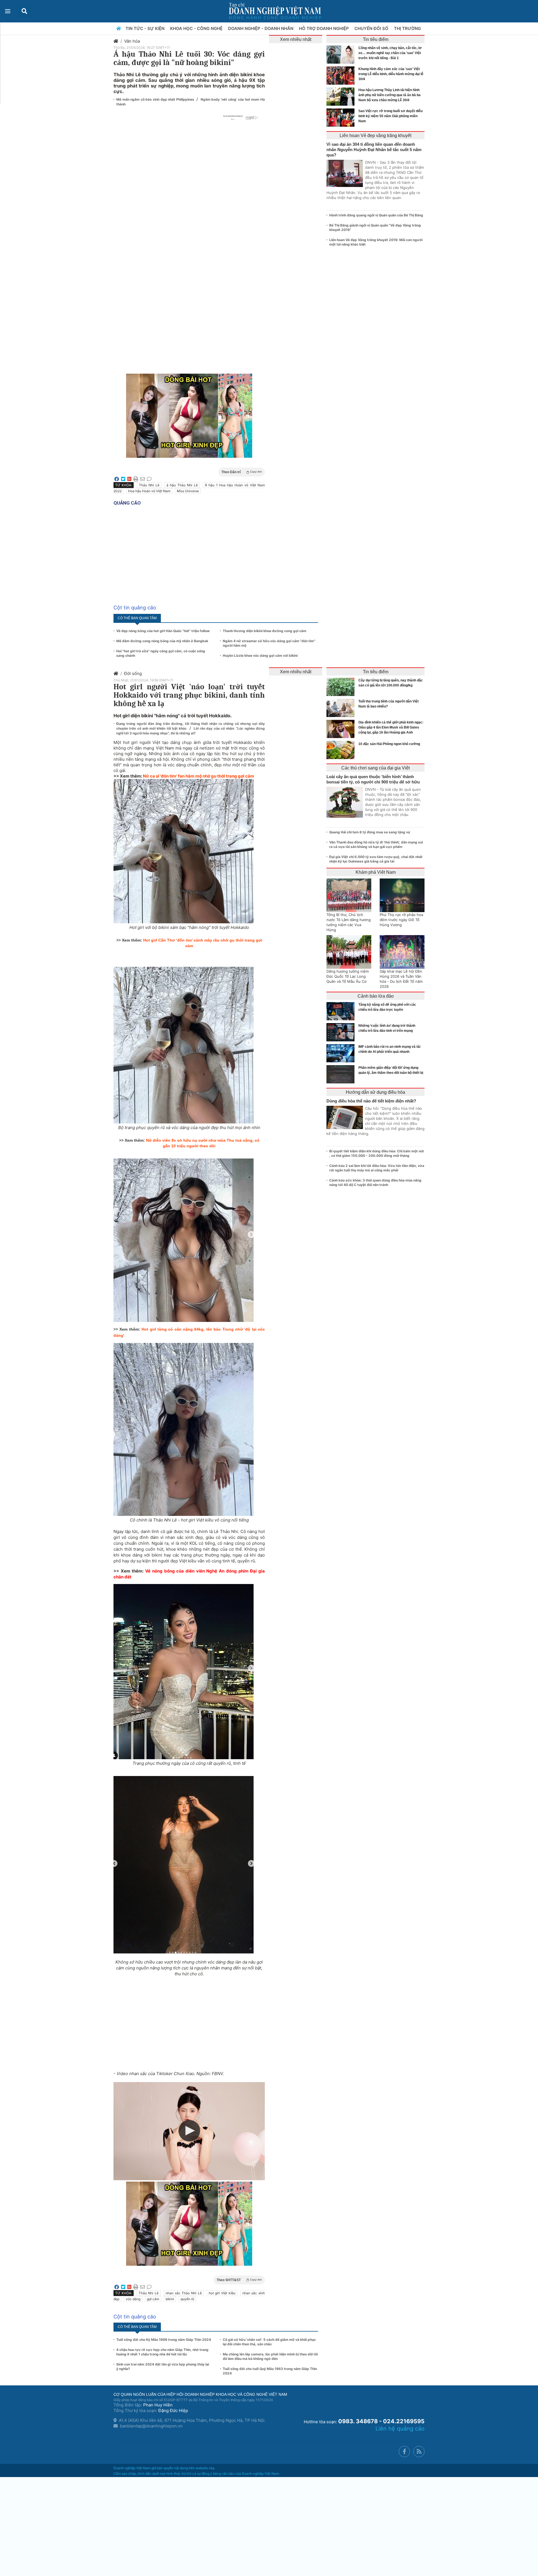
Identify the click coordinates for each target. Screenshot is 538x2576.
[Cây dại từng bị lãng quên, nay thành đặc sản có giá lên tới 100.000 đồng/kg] (342, 687)
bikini (170, 2299)
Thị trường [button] (408, 28)
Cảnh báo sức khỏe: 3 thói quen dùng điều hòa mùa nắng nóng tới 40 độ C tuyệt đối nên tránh (375, 1182)
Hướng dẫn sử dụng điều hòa (375, 1092)
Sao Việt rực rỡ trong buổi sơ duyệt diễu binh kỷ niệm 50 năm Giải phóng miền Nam (390, 116)
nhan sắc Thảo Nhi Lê (184, 2293)
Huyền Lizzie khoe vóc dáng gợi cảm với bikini (260, 655)
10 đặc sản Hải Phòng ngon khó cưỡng (389, 744)
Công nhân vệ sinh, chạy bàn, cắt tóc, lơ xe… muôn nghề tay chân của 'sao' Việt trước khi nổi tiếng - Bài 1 (390, 53)
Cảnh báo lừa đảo (376, 996)
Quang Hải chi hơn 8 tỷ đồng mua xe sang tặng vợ (370, 832)
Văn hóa (132, 41)
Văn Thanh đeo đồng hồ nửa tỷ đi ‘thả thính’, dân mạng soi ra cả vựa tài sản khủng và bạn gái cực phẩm (376, 844)
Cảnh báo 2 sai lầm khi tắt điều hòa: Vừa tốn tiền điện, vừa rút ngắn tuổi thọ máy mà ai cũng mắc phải (377, 1168)
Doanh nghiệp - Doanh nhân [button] (261, 28)
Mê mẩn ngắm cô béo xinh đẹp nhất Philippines (156, 99)
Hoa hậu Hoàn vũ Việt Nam (149, 491)
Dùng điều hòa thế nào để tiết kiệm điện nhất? (371, 1101)
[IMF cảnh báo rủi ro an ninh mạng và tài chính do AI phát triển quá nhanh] (342, 1053)
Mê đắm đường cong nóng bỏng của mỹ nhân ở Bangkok (162, 641)
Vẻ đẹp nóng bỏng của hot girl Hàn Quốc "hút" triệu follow (163, 631)
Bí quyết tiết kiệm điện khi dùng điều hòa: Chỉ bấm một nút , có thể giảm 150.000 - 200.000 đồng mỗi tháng (377, 1153)
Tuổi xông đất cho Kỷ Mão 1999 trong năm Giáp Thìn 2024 (164, 2340)
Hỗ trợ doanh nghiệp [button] (324, 28)
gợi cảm (153, 2299)
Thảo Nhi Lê (149, 485)
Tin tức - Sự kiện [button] (146, 28)
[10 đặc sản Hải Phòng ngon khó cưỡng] (342, 750)
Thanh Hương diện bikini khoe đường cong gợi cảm (265, 631)
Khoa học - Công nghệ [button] (197, 28)
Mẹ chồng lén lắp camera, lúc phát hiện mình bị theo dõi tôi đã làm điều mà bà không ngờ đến (270, 2356)
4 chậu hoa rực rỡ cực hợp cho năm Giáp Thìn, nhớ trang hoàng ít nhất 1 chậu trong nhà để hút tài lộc (162, 2352)
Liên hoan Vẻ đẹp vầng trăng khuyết (375, 136)
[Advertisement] (189, 228)
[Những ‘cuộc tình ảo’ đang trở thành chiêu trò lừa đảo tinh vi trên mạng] (342, 1032)
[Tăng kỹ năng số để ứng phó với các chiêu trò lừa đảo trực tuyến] (342, 1011)
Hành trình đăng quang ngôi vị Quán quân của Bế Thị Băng (376, 215)
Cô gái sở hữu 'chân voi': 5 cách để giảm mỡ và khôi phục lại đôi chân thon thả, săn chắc (269, 2342)
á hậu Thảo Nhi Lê (182, 485)
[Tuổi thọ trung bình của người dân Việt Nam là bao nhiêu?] (342, 708)
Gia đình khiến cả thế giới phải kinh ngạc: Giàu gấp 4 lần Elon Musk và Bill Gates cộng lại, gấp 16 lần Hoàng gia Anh (391, 727)
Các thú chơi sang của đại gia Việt (375, 768)
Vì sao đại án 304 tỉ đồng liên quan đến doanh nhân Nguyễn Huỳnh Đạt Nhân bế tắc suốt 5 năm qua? (374, 150)
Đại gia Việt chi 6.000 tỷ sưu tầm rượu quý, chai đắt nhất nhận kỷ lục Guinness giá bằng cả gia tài (376, 859)
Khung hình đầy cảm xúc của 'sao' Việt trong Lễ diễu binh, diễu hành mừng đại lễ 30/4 (391, 74)
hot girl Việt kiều (222, 2293)
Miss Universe (188, 491)
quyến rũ (187, 2299)
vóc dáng (133, 2299)
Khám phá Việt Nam (376, 872)
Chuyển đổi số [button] (372, 28)
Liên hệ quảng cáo (400, 2429)
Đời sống (133, 673)
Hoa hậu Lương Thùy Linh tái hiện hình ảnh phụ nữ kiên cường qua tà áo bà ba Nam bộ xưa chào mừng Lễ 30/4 (389, 95)
